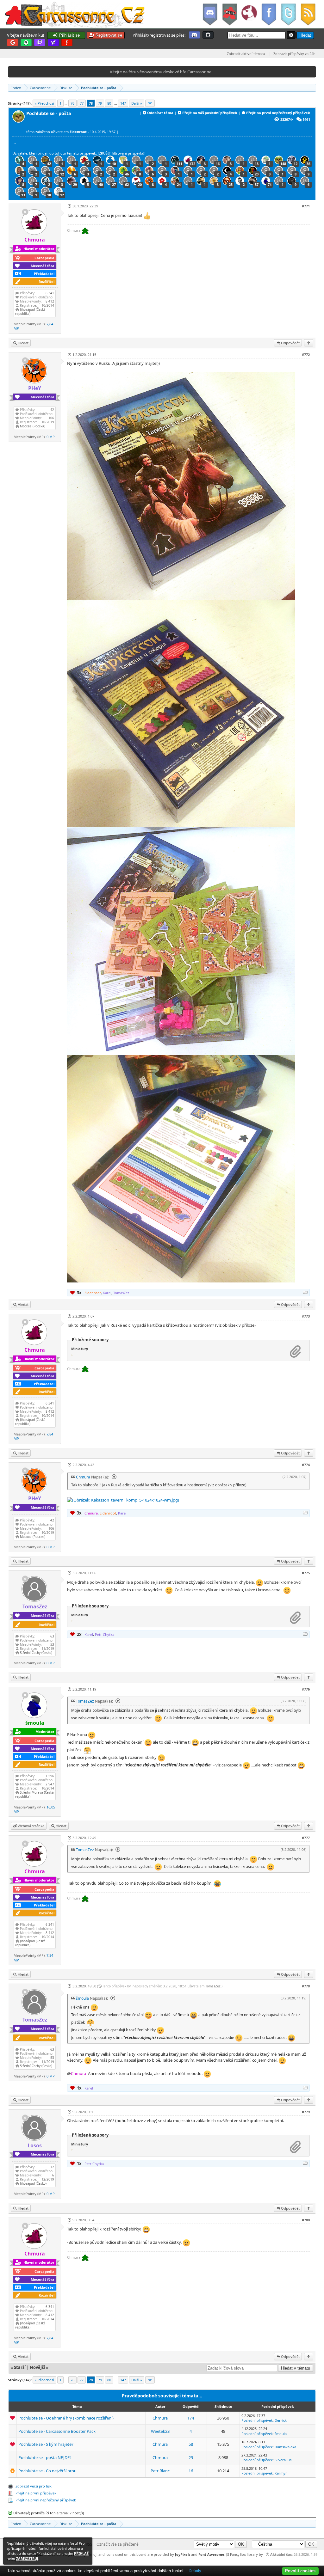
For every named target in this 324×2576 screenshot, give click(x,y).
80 (109, 103)
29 (191, 2457)
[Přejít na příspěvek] (113, 1477)
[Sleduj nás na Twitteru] (288, 14)
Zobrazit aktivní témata (246, 54)
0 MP (51, 437)
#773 (306, 1316)
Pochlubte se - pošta (99, 88)
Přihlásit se (69, 35)
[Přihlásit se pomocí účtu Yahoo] (53, 43)
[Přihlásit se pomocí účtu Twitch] (40, 43)
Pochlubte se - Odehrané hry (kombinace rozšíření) (66, 2418)
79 (100, 103)
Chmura (83, 1477)
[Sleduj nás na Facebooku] (269, 14)
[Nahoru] (309, 343)
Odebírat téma (160, 113)
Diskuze (66, 88)
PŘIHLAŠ (81, 2553)
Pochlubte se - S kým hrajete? (46, 2444)
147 (123, 103)
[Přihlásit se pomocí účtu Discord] (194, 35)
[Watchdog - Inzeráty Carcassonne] (249, 14)
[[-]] (305, 1292)
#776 (306, 1689)
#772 (306, 355)
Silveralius (283, 2460)
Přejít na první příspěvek (36, 2493)
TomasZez (85, 1701)
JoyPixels (183, 2554)
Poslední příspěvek (257, 2420)
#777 (306, 1838)
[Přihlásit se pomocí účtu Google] (12, 43)
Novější (37, 2367)
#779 (306, 2112)
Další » (137, 103)
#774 (306, 1465)
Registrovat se (108, 35)
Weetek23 (160, 2431)
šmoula (82, 1998)
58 (191, 2444)
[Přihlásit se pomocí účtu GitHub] (208, 35)
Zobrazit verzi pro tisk (34, 2486)
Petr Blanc (160, 2471)
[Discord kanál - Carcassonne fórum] (210, 14)
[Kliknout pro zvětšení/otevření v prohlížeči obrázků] (181, 598)
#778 (306, 1986)
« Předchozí (44, 103)
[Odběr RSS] (309, 14)
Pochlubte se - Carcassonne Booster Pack (57, 2431)
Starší (20, 2367)
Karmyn (281, 2473)
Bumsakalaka (285, 2447)
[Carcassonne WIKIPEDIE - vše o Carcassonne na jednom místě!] (229, 14)
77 (82, 103)
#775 (306, 1573)
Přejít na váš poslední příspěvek (210, 113)
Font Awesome (211, 2554)
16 (191, 2471)
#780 (306, 2220)
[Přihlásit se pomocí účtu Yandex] (67, 43)
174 (191, 2418)
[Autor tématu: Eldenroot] (19, 121)
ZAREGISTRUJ (27, 2558)
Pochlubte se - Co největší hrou (47, 2471)
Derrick (281, 2420)
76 (72, 103)
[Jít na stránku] (150, 103)
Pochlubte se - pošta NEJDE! (45, 2457)
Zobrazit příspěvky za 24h (294, 54)
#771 (306, 206)
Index (16, 88)
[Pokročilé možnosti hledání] (291, 35)
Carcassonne (40, 88)
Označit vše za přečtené (118, 2544)
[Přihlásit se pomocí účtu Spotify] (26, 43)
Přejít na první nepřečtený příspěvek (278, 113)
